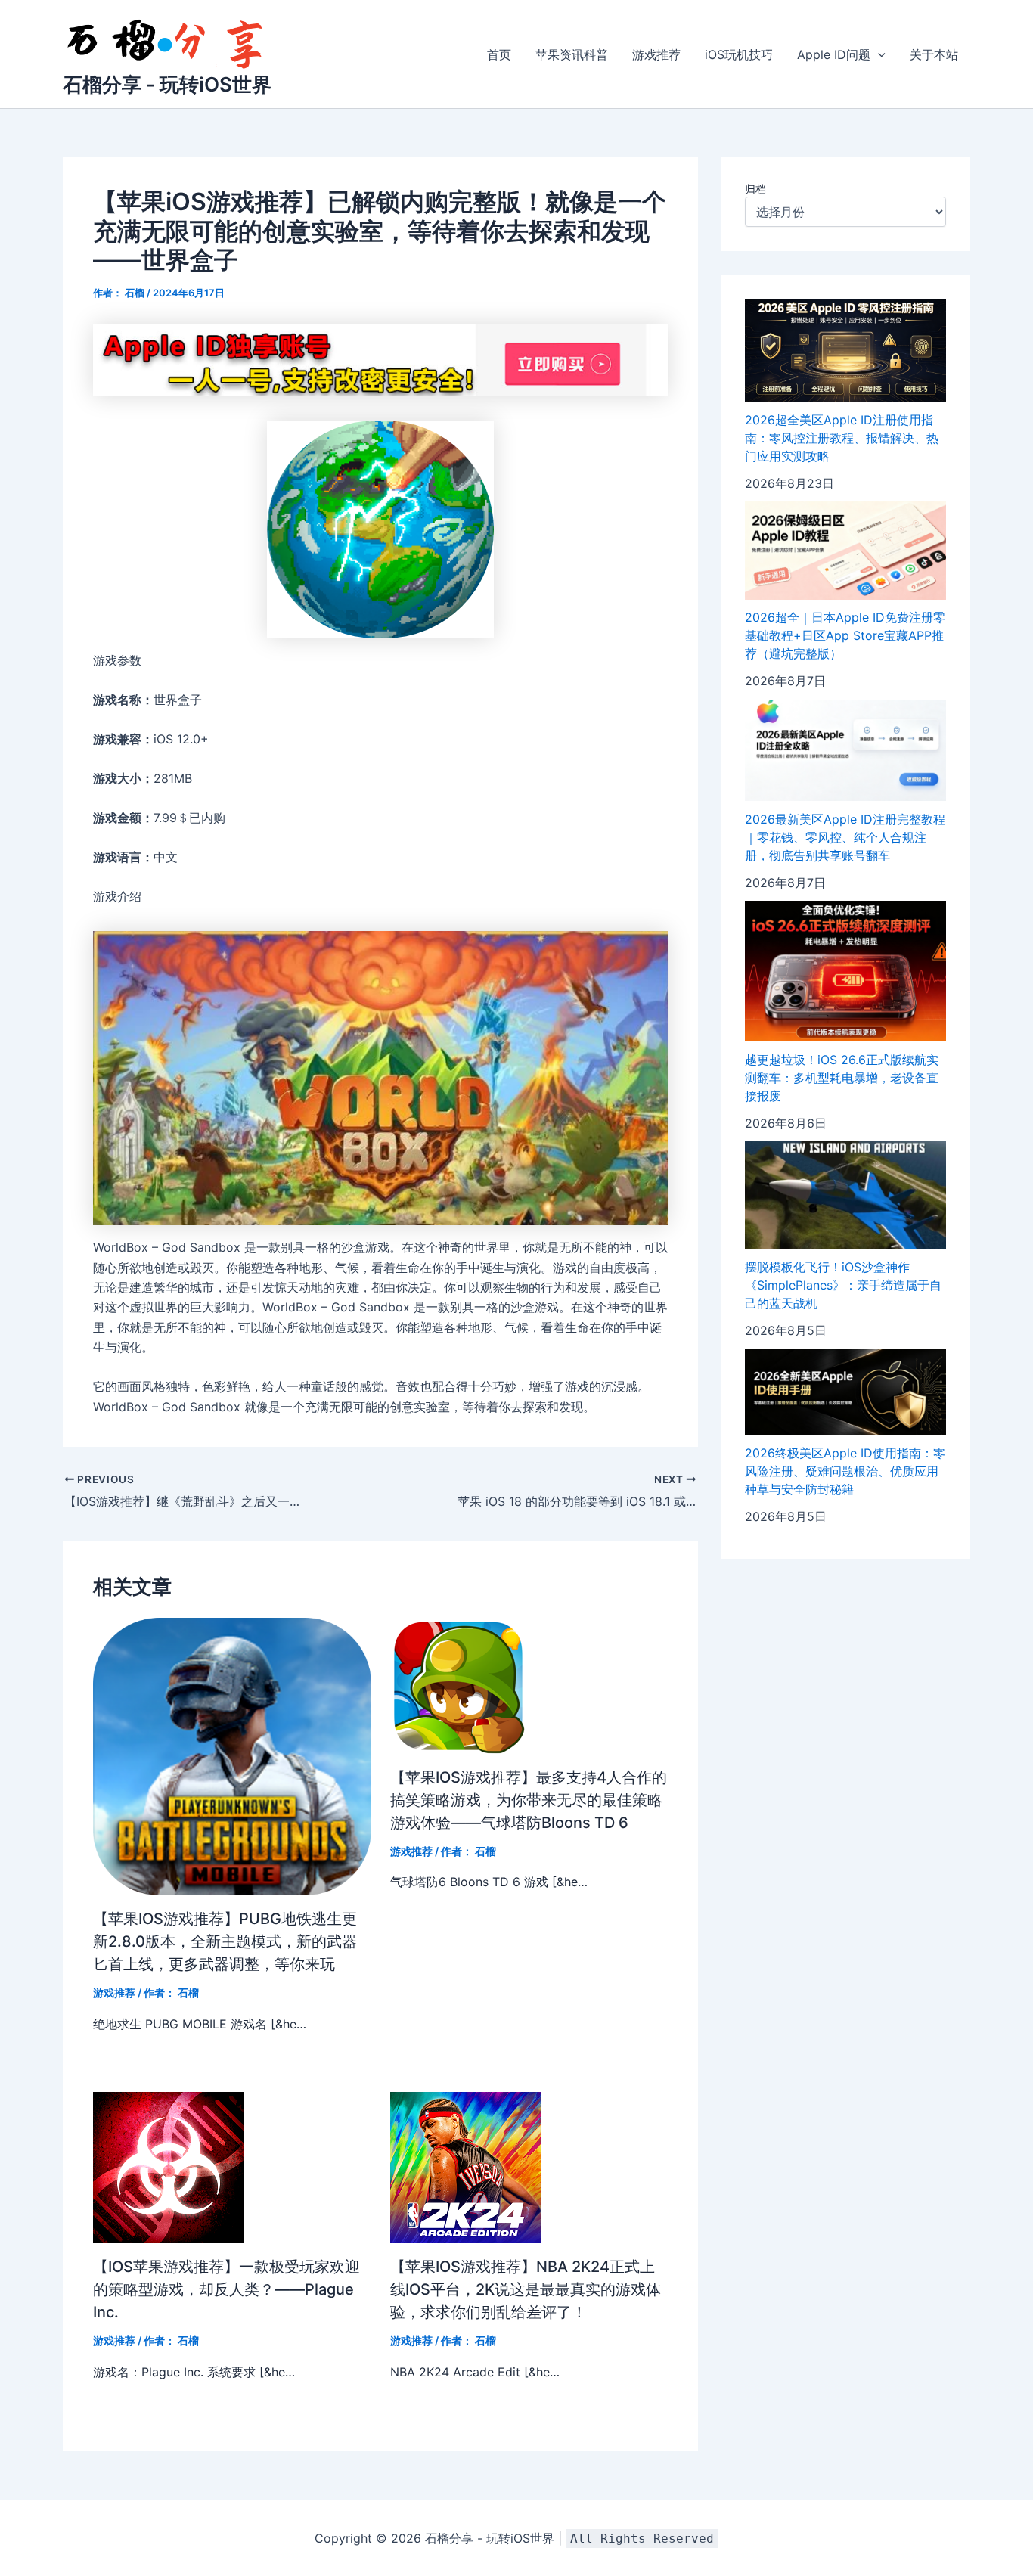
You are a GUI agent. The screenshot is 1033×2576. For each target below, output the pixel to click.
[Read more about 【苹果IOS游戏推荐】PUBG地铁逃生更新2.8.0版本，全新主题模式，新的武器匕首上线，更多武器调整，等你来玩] (232, 1755)
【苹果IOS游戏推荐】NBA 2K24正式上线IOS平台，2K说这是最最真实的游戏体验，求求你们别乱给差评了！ (526, 2289)
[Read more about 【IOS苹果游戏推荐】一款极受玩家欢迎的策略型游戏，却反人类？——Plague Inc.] (169, 2167)
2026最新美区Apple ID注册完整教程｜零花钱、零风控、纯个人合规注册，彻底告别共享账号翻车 (845, 837)
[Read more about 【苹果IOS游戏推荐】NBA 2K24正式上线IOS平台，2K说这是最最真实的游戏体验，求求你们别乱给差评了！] (466, 2167)
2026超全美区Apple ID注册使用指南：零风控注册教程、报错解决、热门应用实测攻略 (842, 438)
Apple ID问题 (834, 54)
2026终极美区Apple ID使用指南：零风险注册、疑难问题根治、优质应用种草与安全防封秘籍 (845, 1471)
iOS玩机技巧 (739, 54)
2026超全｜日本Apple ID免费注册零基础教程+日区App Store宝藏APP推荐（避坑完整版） (845, 636)
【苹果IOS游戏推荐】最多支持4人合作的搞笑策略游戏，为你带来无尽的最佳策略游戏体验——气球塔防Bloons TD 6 (529, 1800)
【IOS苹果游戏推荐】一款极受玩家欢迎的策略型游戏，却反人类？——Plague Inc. (226, 2289)
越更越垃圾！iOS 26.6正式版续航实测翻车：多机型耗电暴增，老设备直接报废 (842, 1078)
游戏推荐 (656, 54)
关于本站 (934, 54)
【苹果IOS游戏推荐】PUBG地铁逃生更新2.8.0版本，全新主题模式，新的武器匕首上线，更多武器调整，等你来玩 (225, 1941)
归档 (755, 189)
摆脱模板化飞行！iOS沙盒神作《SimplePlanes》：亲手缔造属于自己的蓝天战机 (843, 1285)
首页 (499, 54)
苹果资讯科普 (572, 54)
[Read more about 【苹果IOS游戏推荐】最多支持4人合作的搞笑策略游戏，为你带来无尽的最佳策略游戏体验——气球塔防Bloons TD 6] (458, 1684)
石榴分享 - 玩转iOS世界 (167, 84)
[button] (878, 54)
